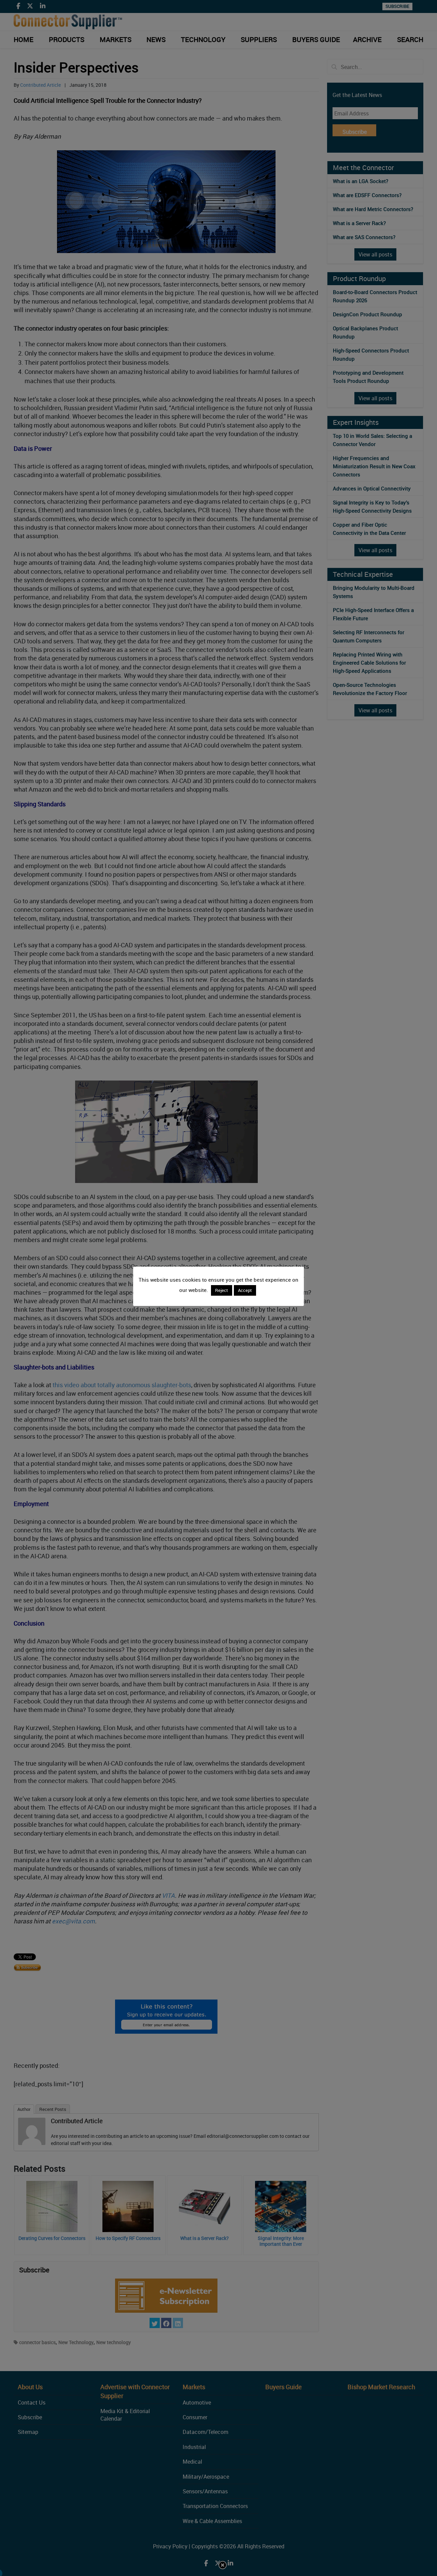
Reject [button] (222, 1290)
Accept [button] (245, 1290)
